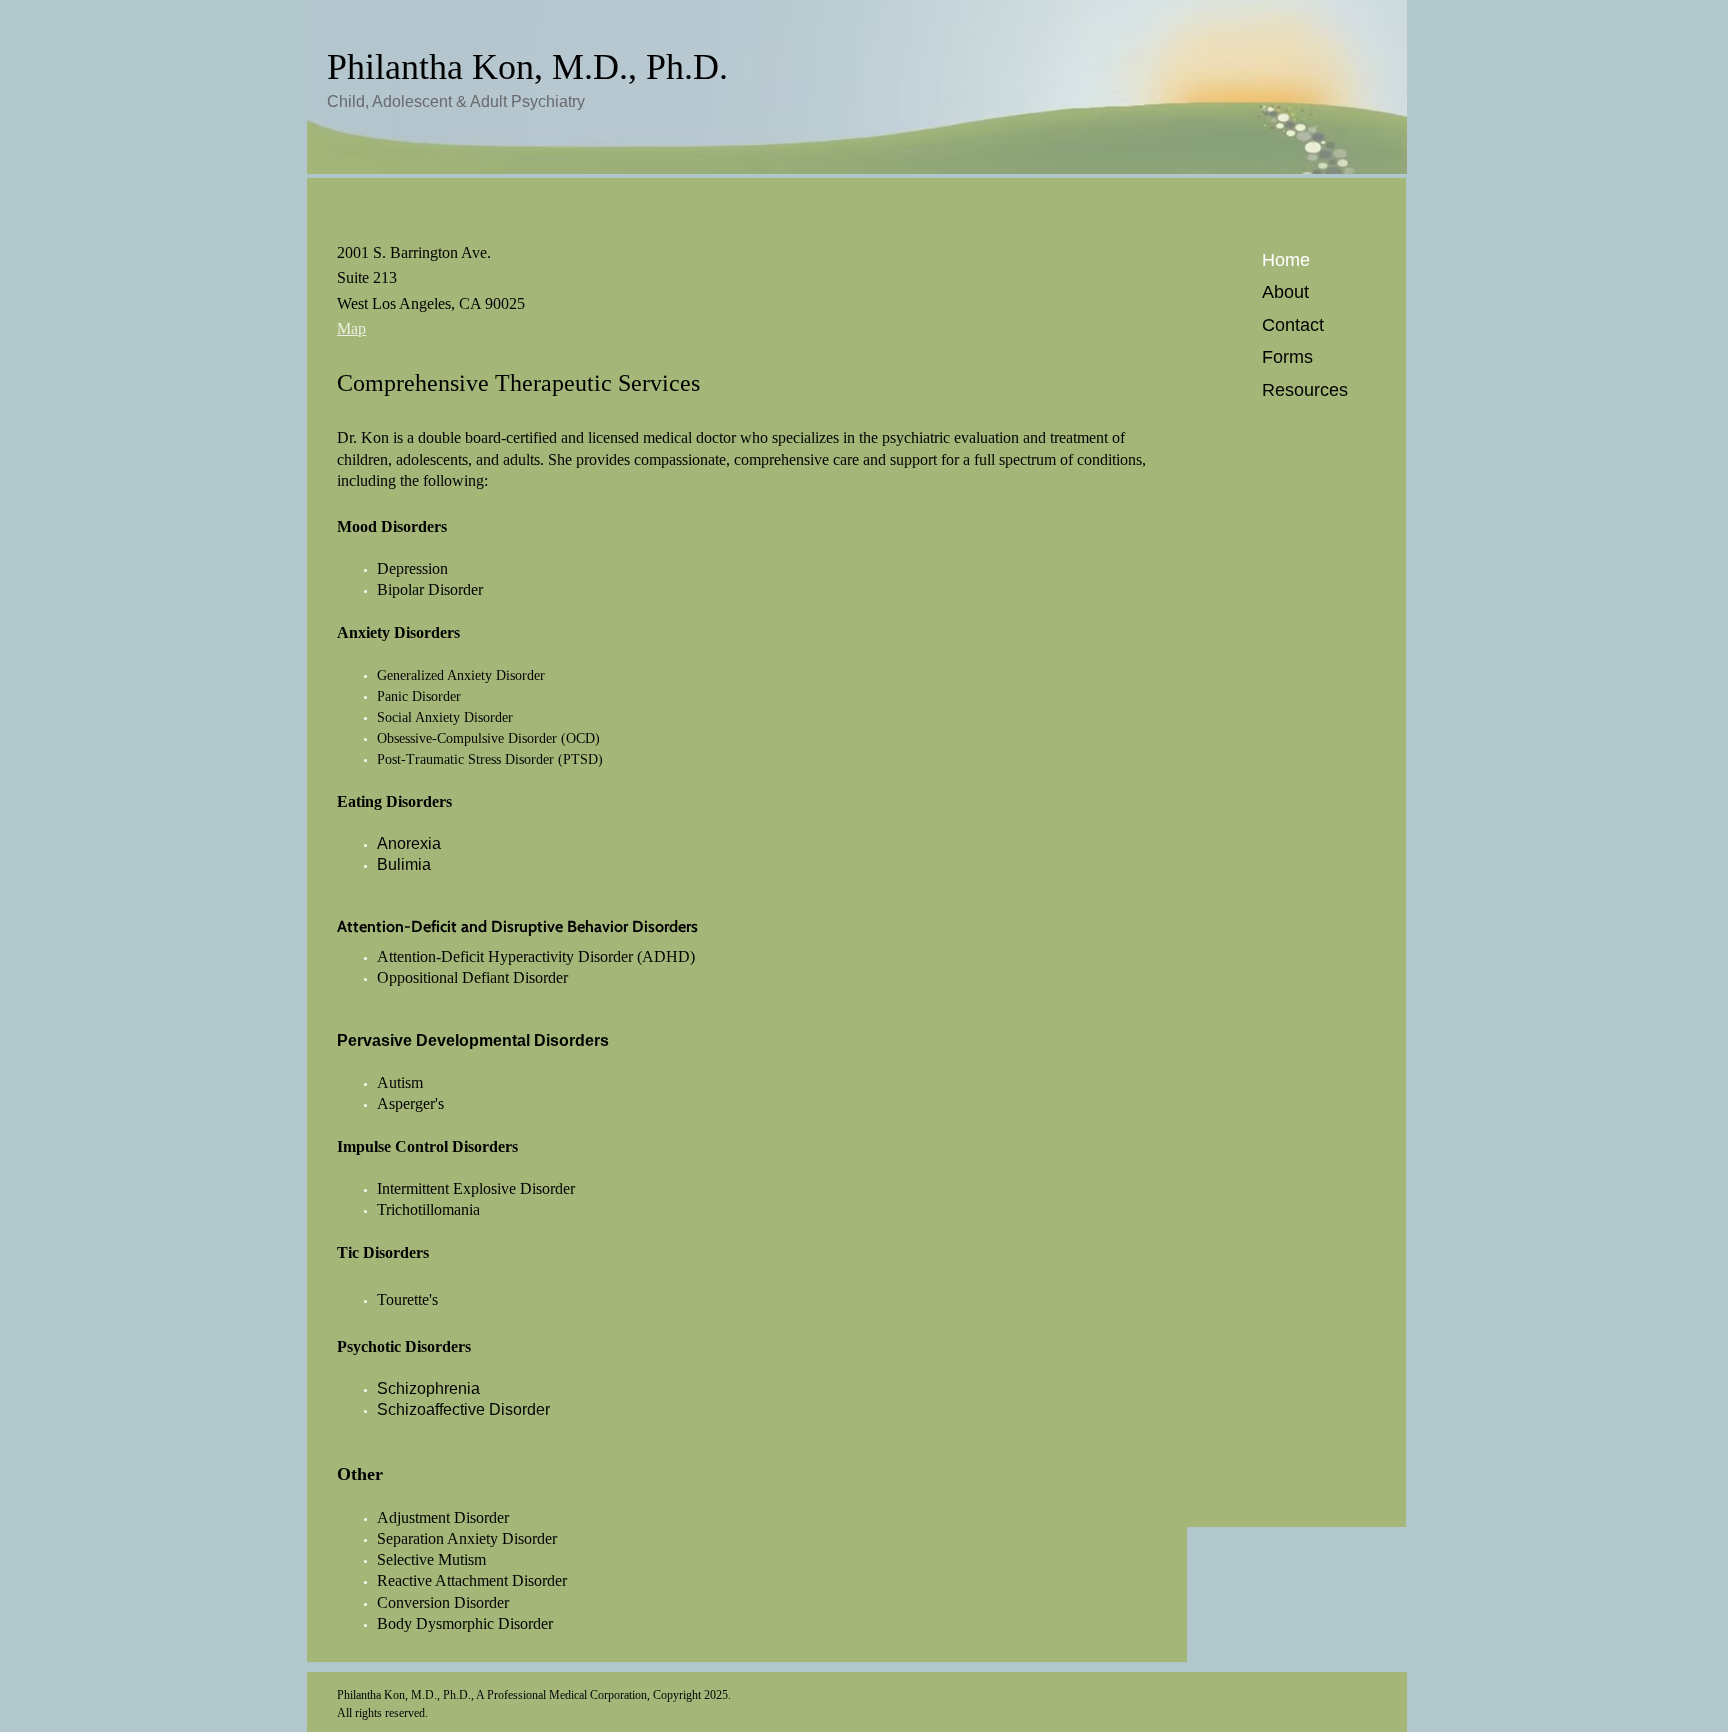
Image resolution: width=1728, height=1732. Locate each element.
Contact (1293, 325)
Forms (1287, 357)
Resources (1305, 390)
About (1285, 292)
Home (1286, 260)
